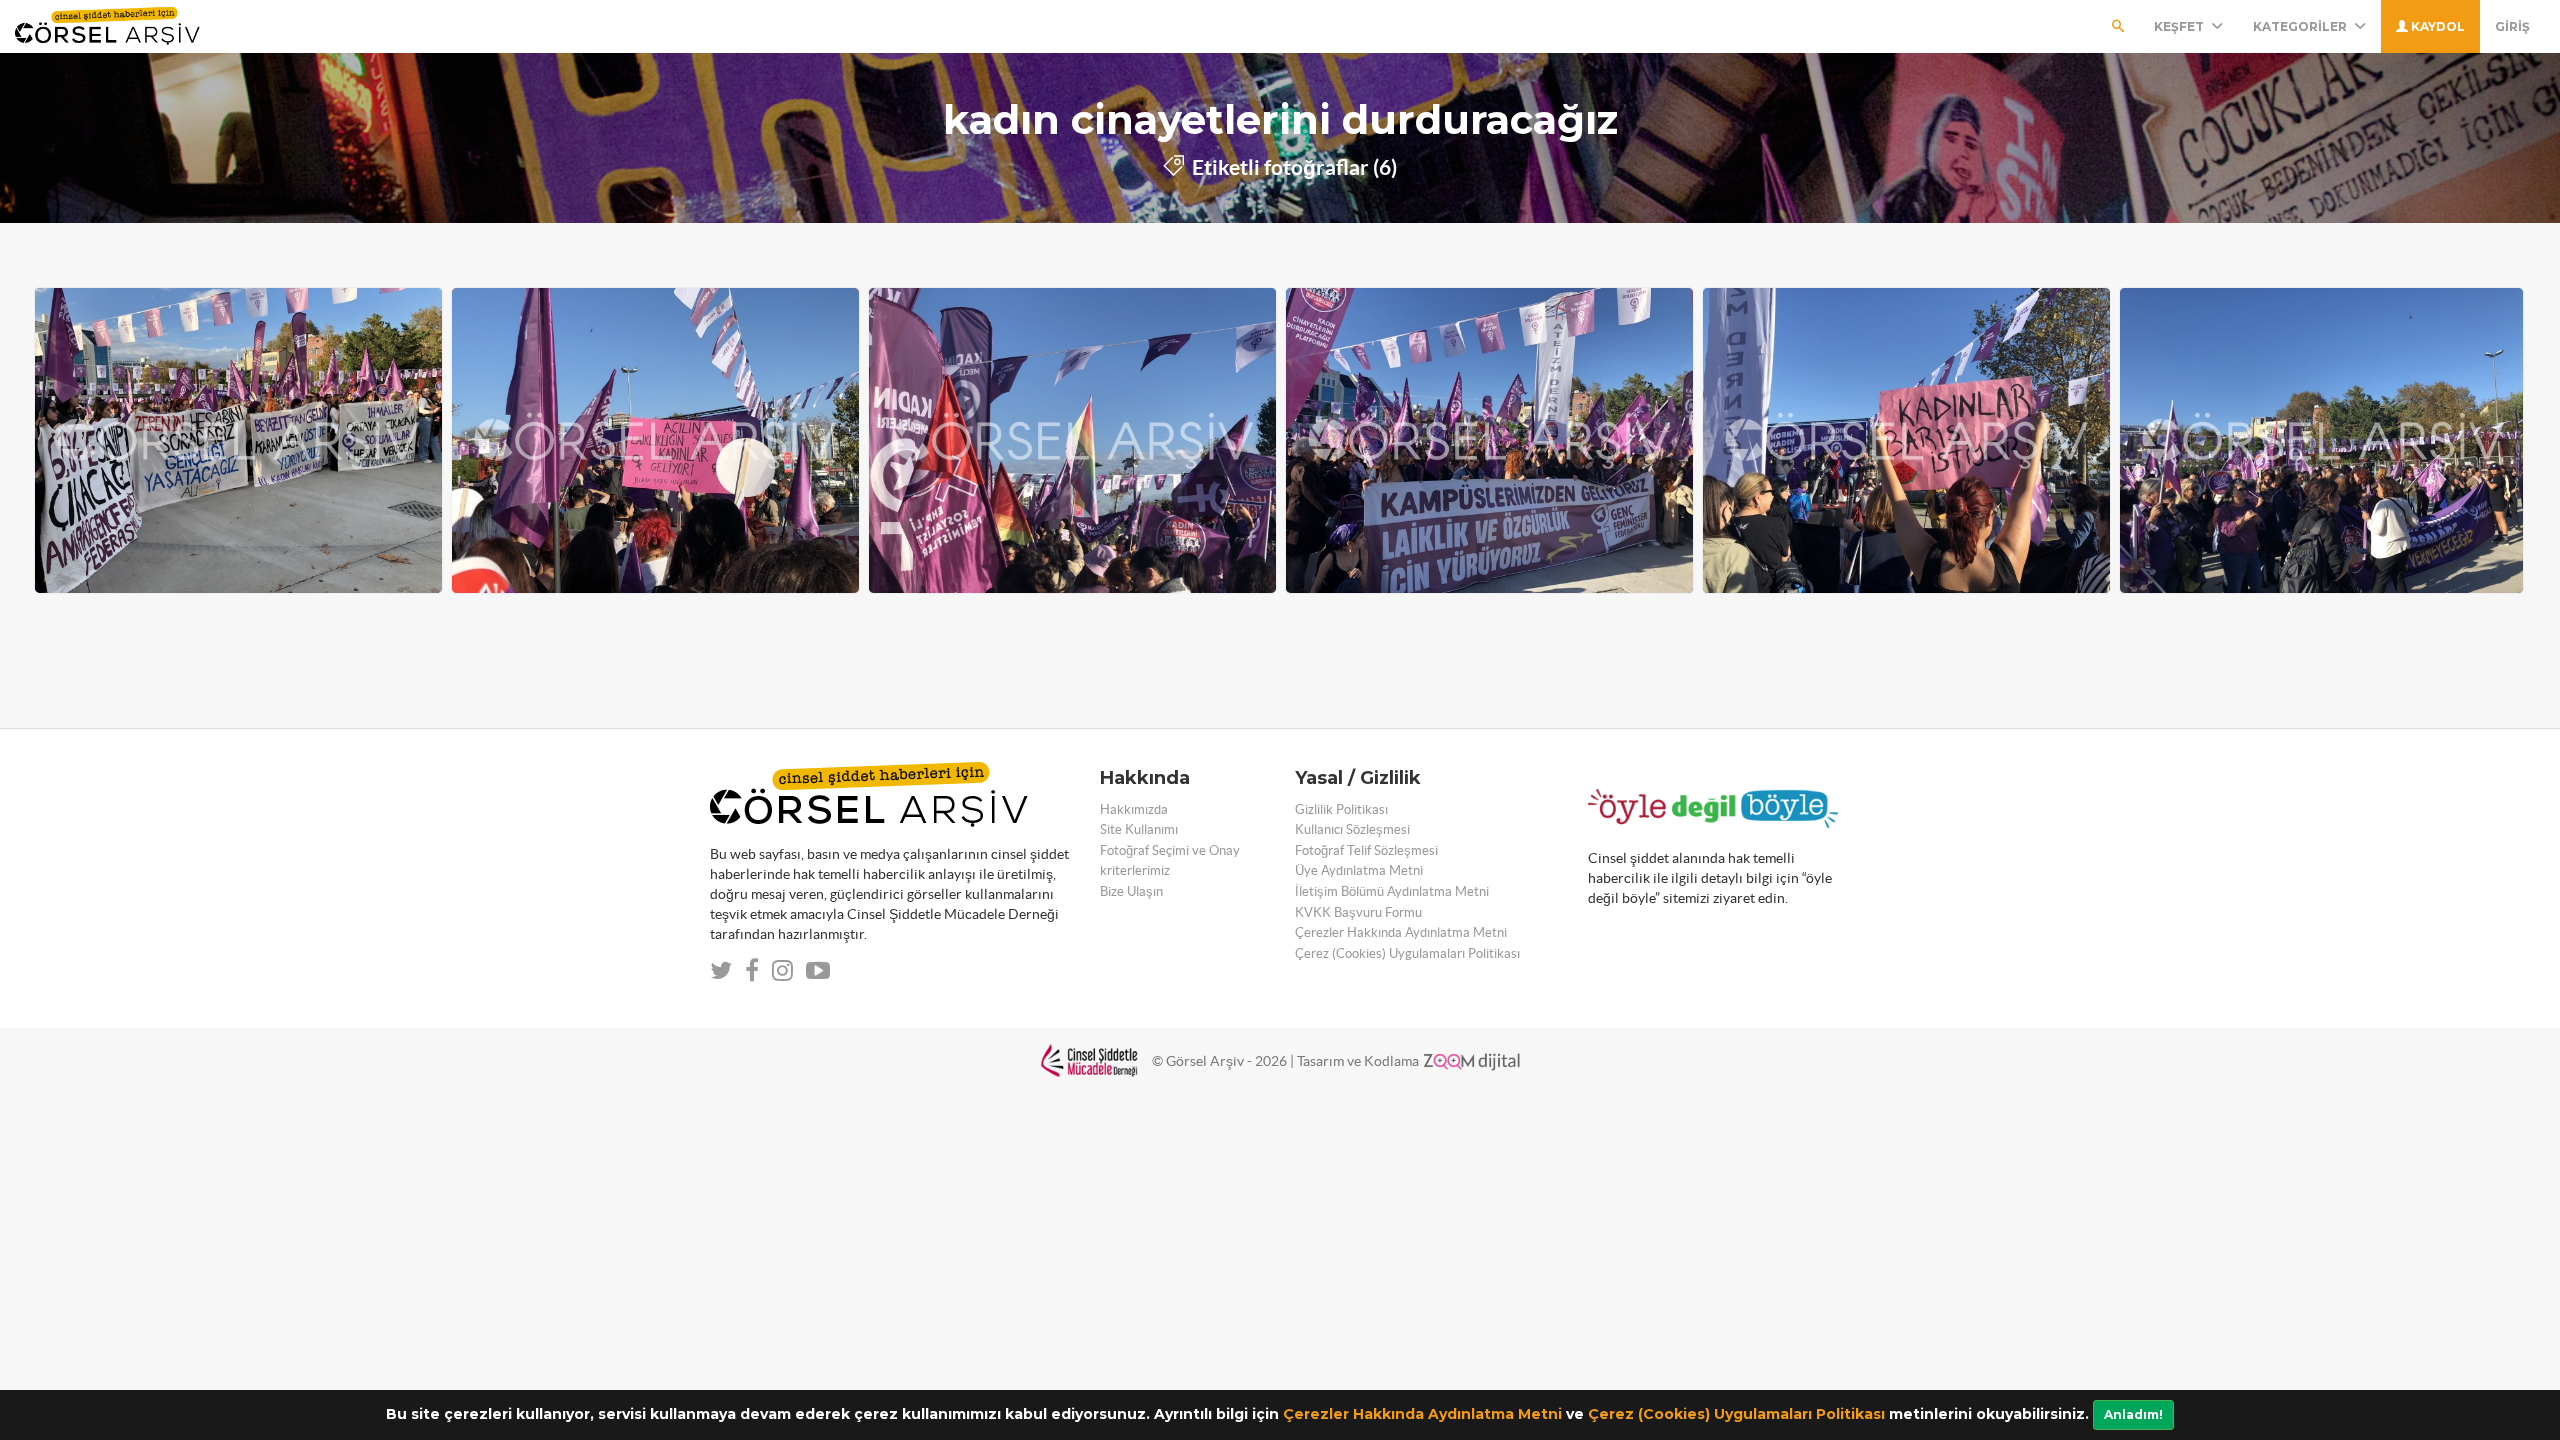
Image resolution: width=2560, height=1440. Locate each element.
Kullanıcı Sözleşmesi (1352, 829)
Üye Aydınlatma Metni (1359, 870)
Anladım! (2133, 1414)
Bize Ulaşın (1131, 891)
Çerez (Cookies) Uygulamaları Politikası (1736, 1414)
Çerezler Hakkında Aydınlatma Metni (1422, 1414)
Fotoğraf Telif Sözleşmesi (1366, 850)
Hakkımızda (1134, 809)
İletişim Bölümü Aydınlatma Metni (1392, 891)
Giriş (2512, 26)
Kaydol (2436, 26)
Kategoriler (2301, 26)
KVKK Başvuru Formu (1358, 912)
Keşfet (2180, 26)
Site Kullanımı (1139, 829)
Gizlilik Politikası (1341, 809)
